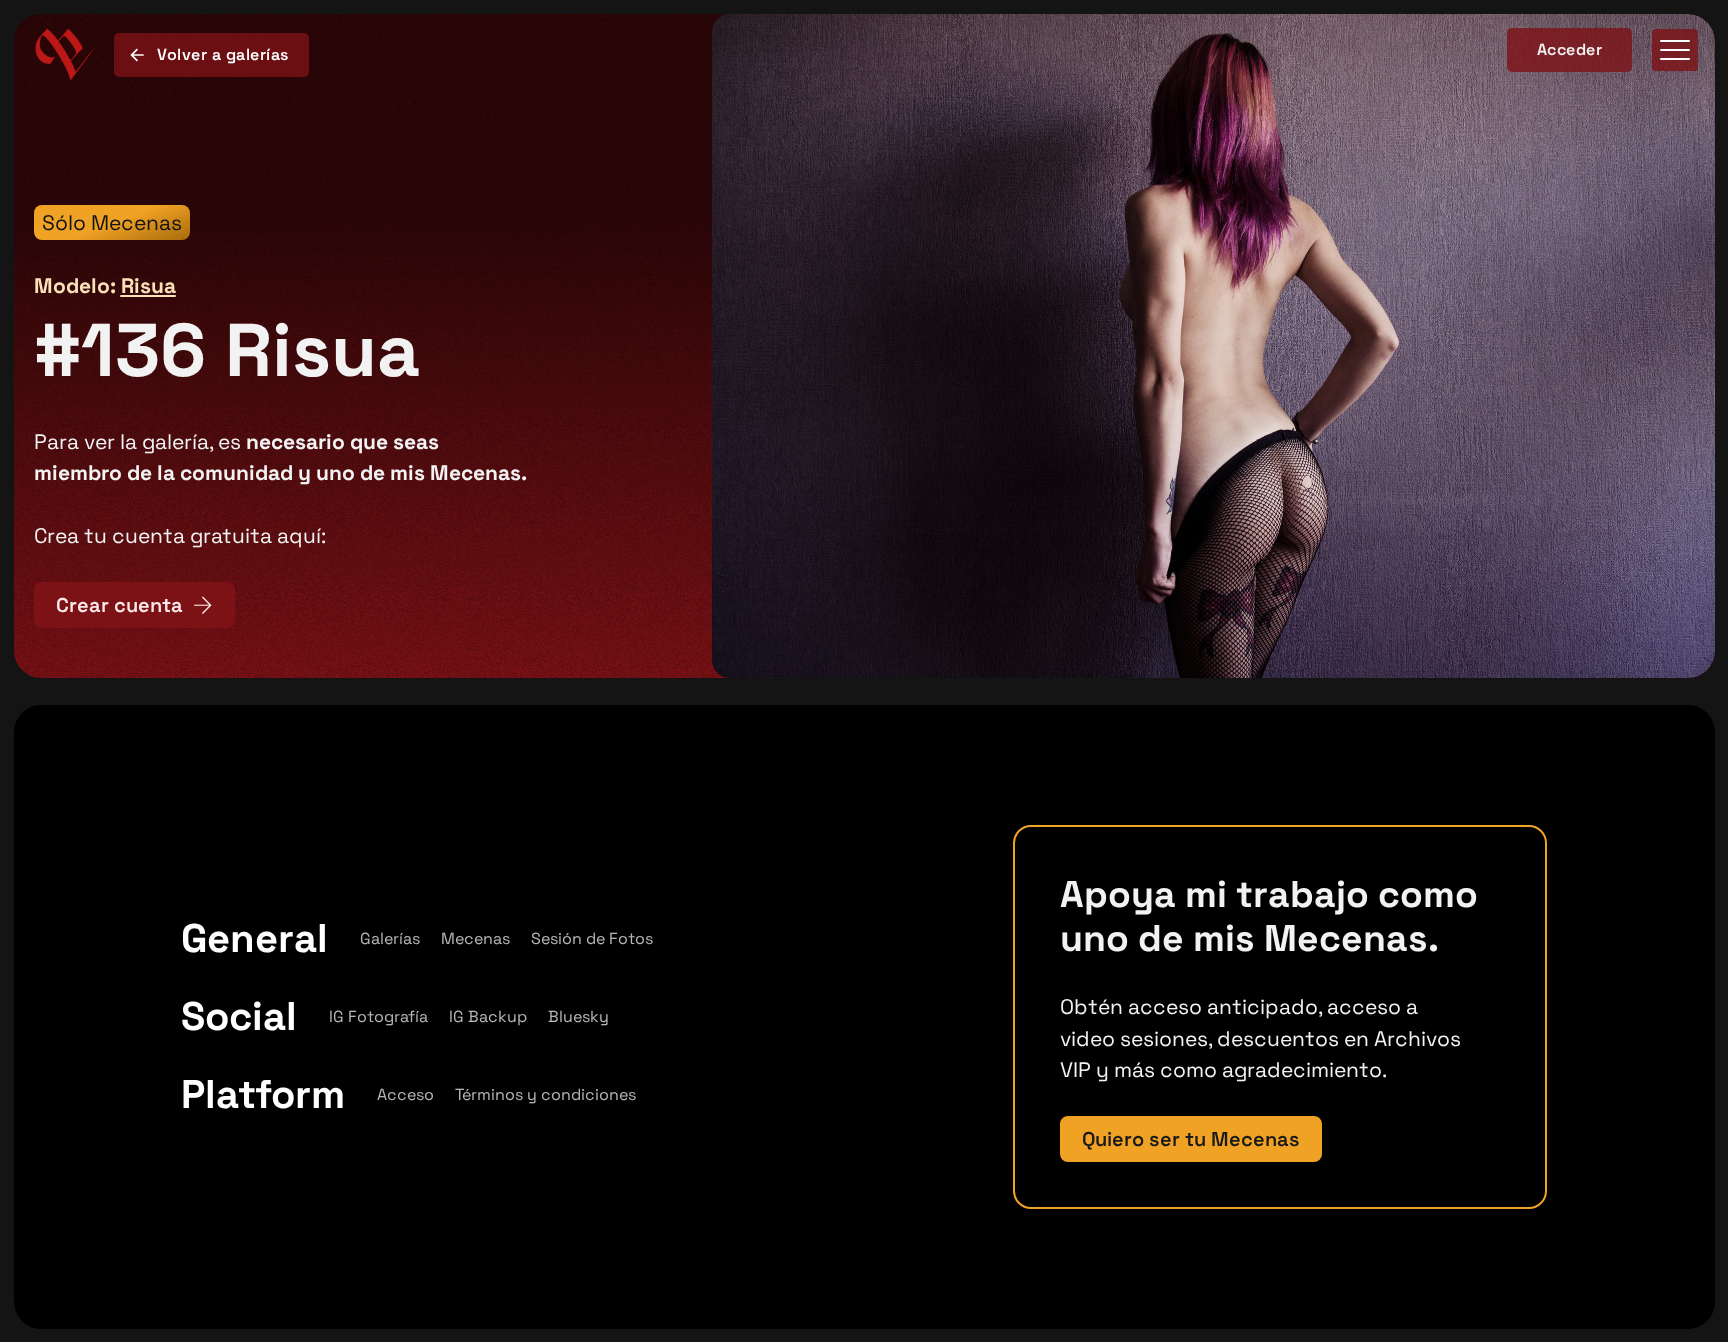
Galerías (390, 938)
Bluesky (578, 1016)
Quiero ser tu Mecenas (1191, 1139)
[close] (1675, 54)
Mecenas (475, 938)
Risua (148, 285)
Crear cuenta (119, 605)
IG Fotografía (378, 1016)
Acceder (1570, 49)
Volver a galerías (223, 54)
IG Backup (488, 1016)
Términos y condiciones (545, 1094)
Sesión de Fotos (592, 938)
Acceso (405, 1094)
